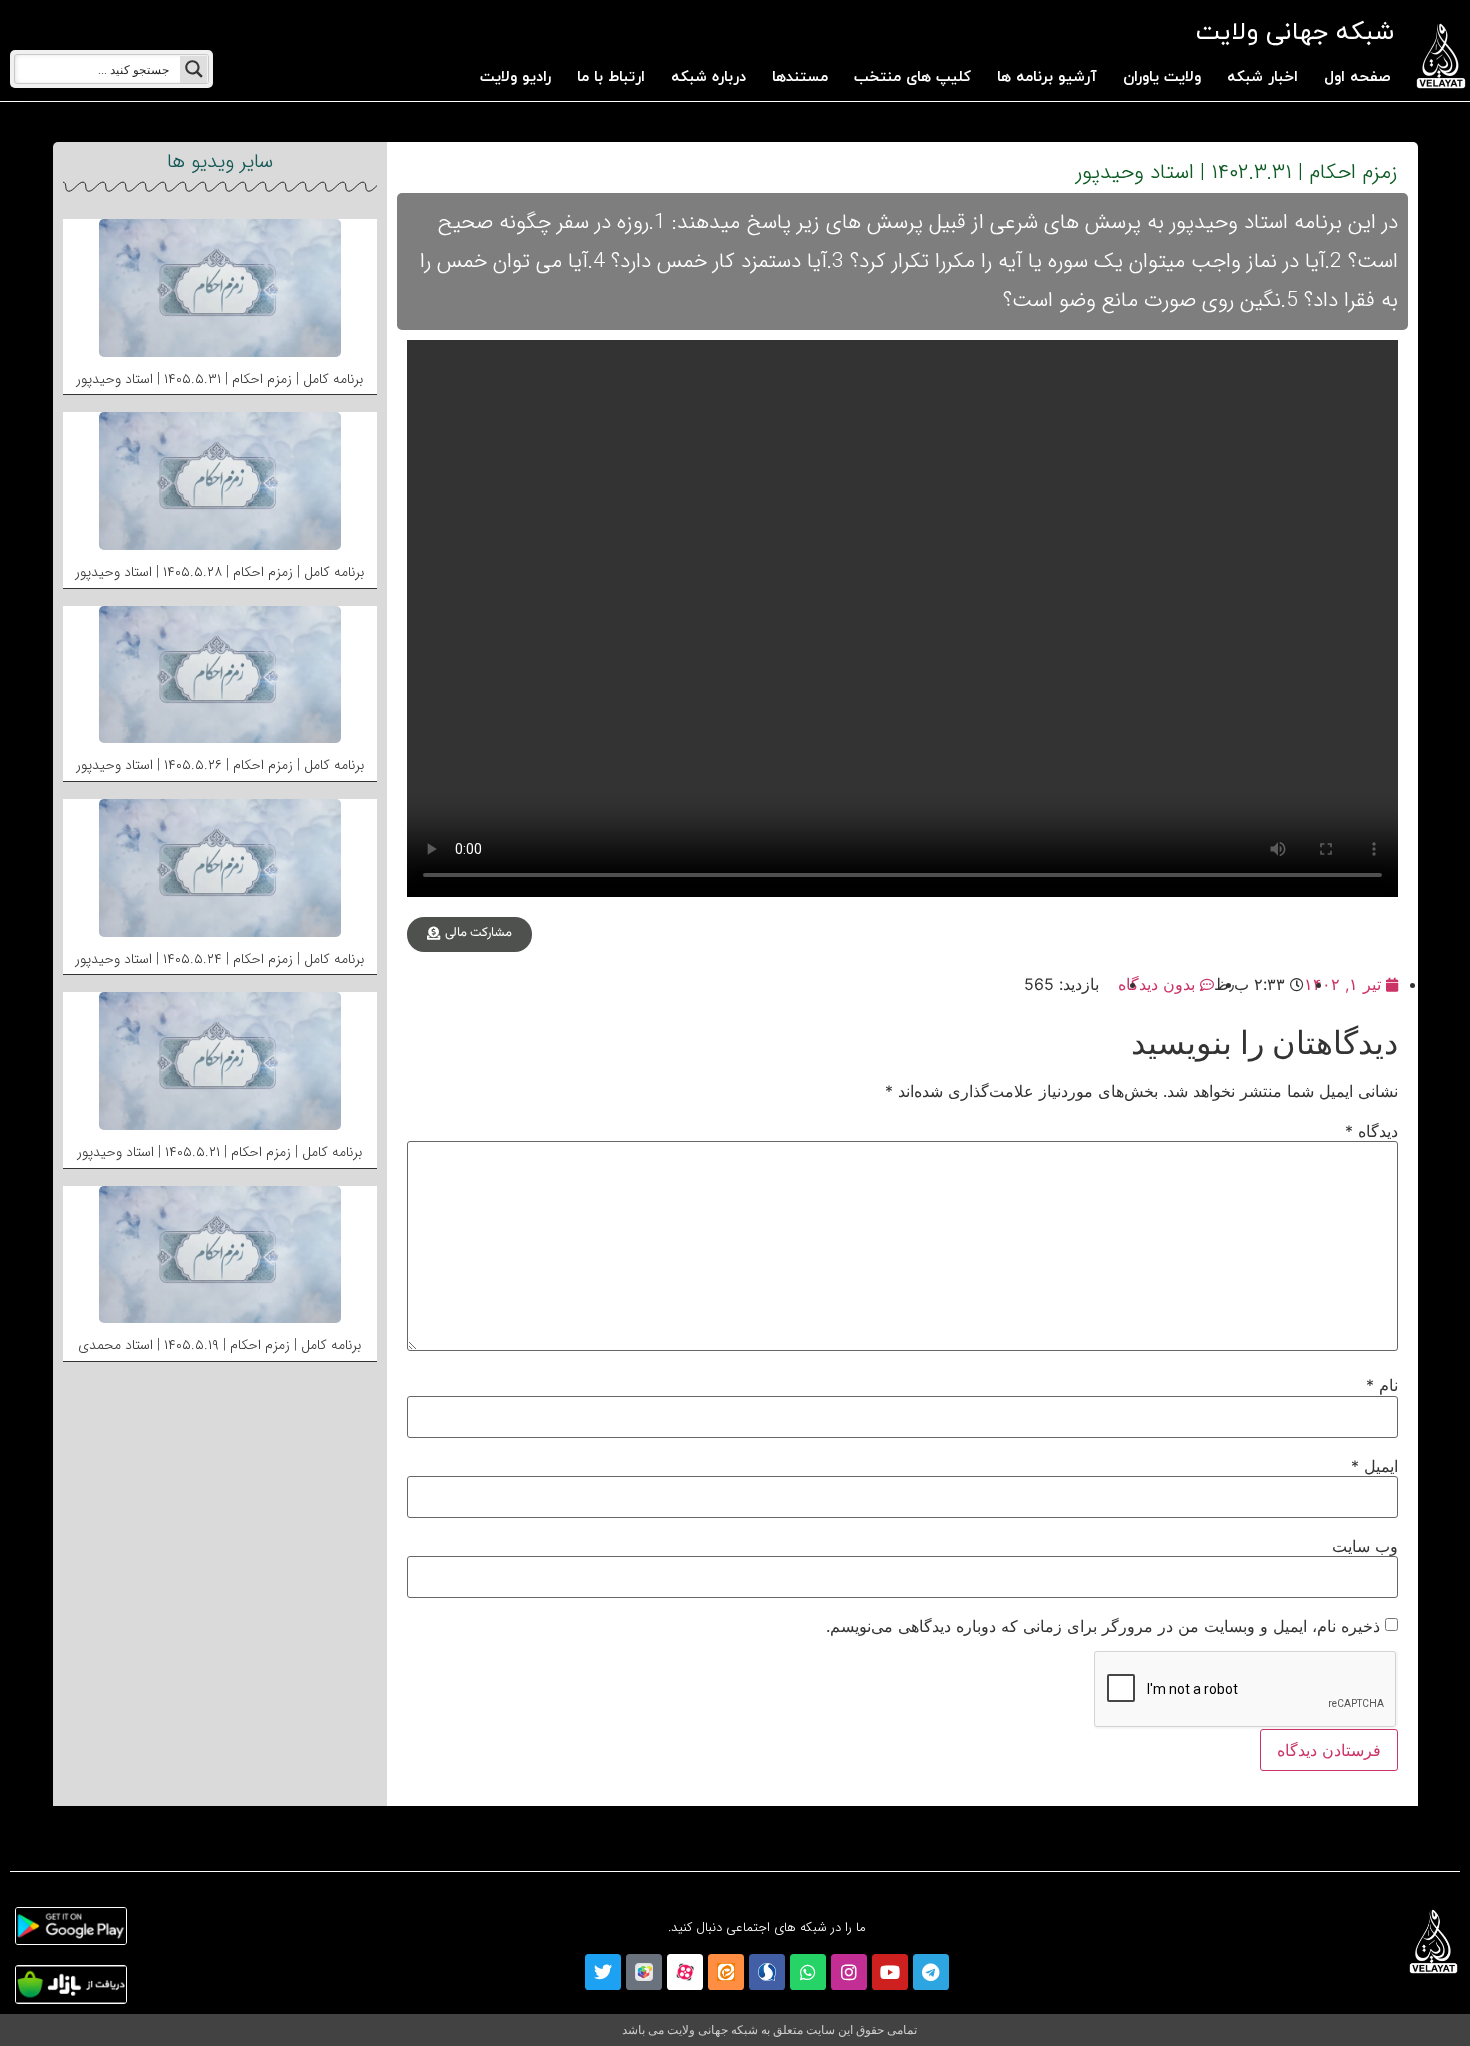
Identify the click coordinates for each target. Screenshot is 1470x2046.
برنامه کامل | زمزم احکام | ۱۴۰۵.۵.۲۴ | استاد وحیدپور (219, 959)
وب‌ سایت (1365, 1546)
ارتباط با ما (611, 77)
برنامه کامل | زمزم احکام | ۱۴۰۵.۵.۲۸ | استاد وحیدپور (219, 572)
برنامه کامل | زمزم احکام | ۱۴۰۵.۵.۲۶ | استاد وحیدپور (220, 765)
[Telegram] (931, 1972)
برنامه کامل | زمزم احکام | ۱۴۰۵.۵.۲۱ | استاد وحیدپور (219, 1152)
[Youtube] (890, 1972)
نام (1382, 1385)
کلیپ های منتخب (912, 77)
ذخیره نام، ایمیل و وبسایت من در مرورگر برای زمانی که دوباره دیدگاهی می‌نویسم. (1103, 1626)
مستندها (800, 77)
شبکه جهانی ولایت (1294, 32)
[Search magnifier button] (194, 69)
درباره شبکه (708, 77)
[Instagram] (849, 1972)
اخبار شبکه (1262, 77)
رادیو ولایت (515, 77)
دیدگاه (1371, 1131)
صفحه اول (1357, 77)
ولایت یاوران (1162, 77)
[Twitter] (603, 1972)
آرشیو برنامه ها (1047, 77)
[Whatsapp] (808, 1972)
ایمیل (1374, 1466)
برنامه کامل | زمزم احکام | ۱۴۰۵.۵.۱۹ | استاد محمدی (219, 1345)
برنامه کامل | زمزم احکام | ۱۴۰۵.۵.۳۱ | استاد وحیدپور (219, 379)
